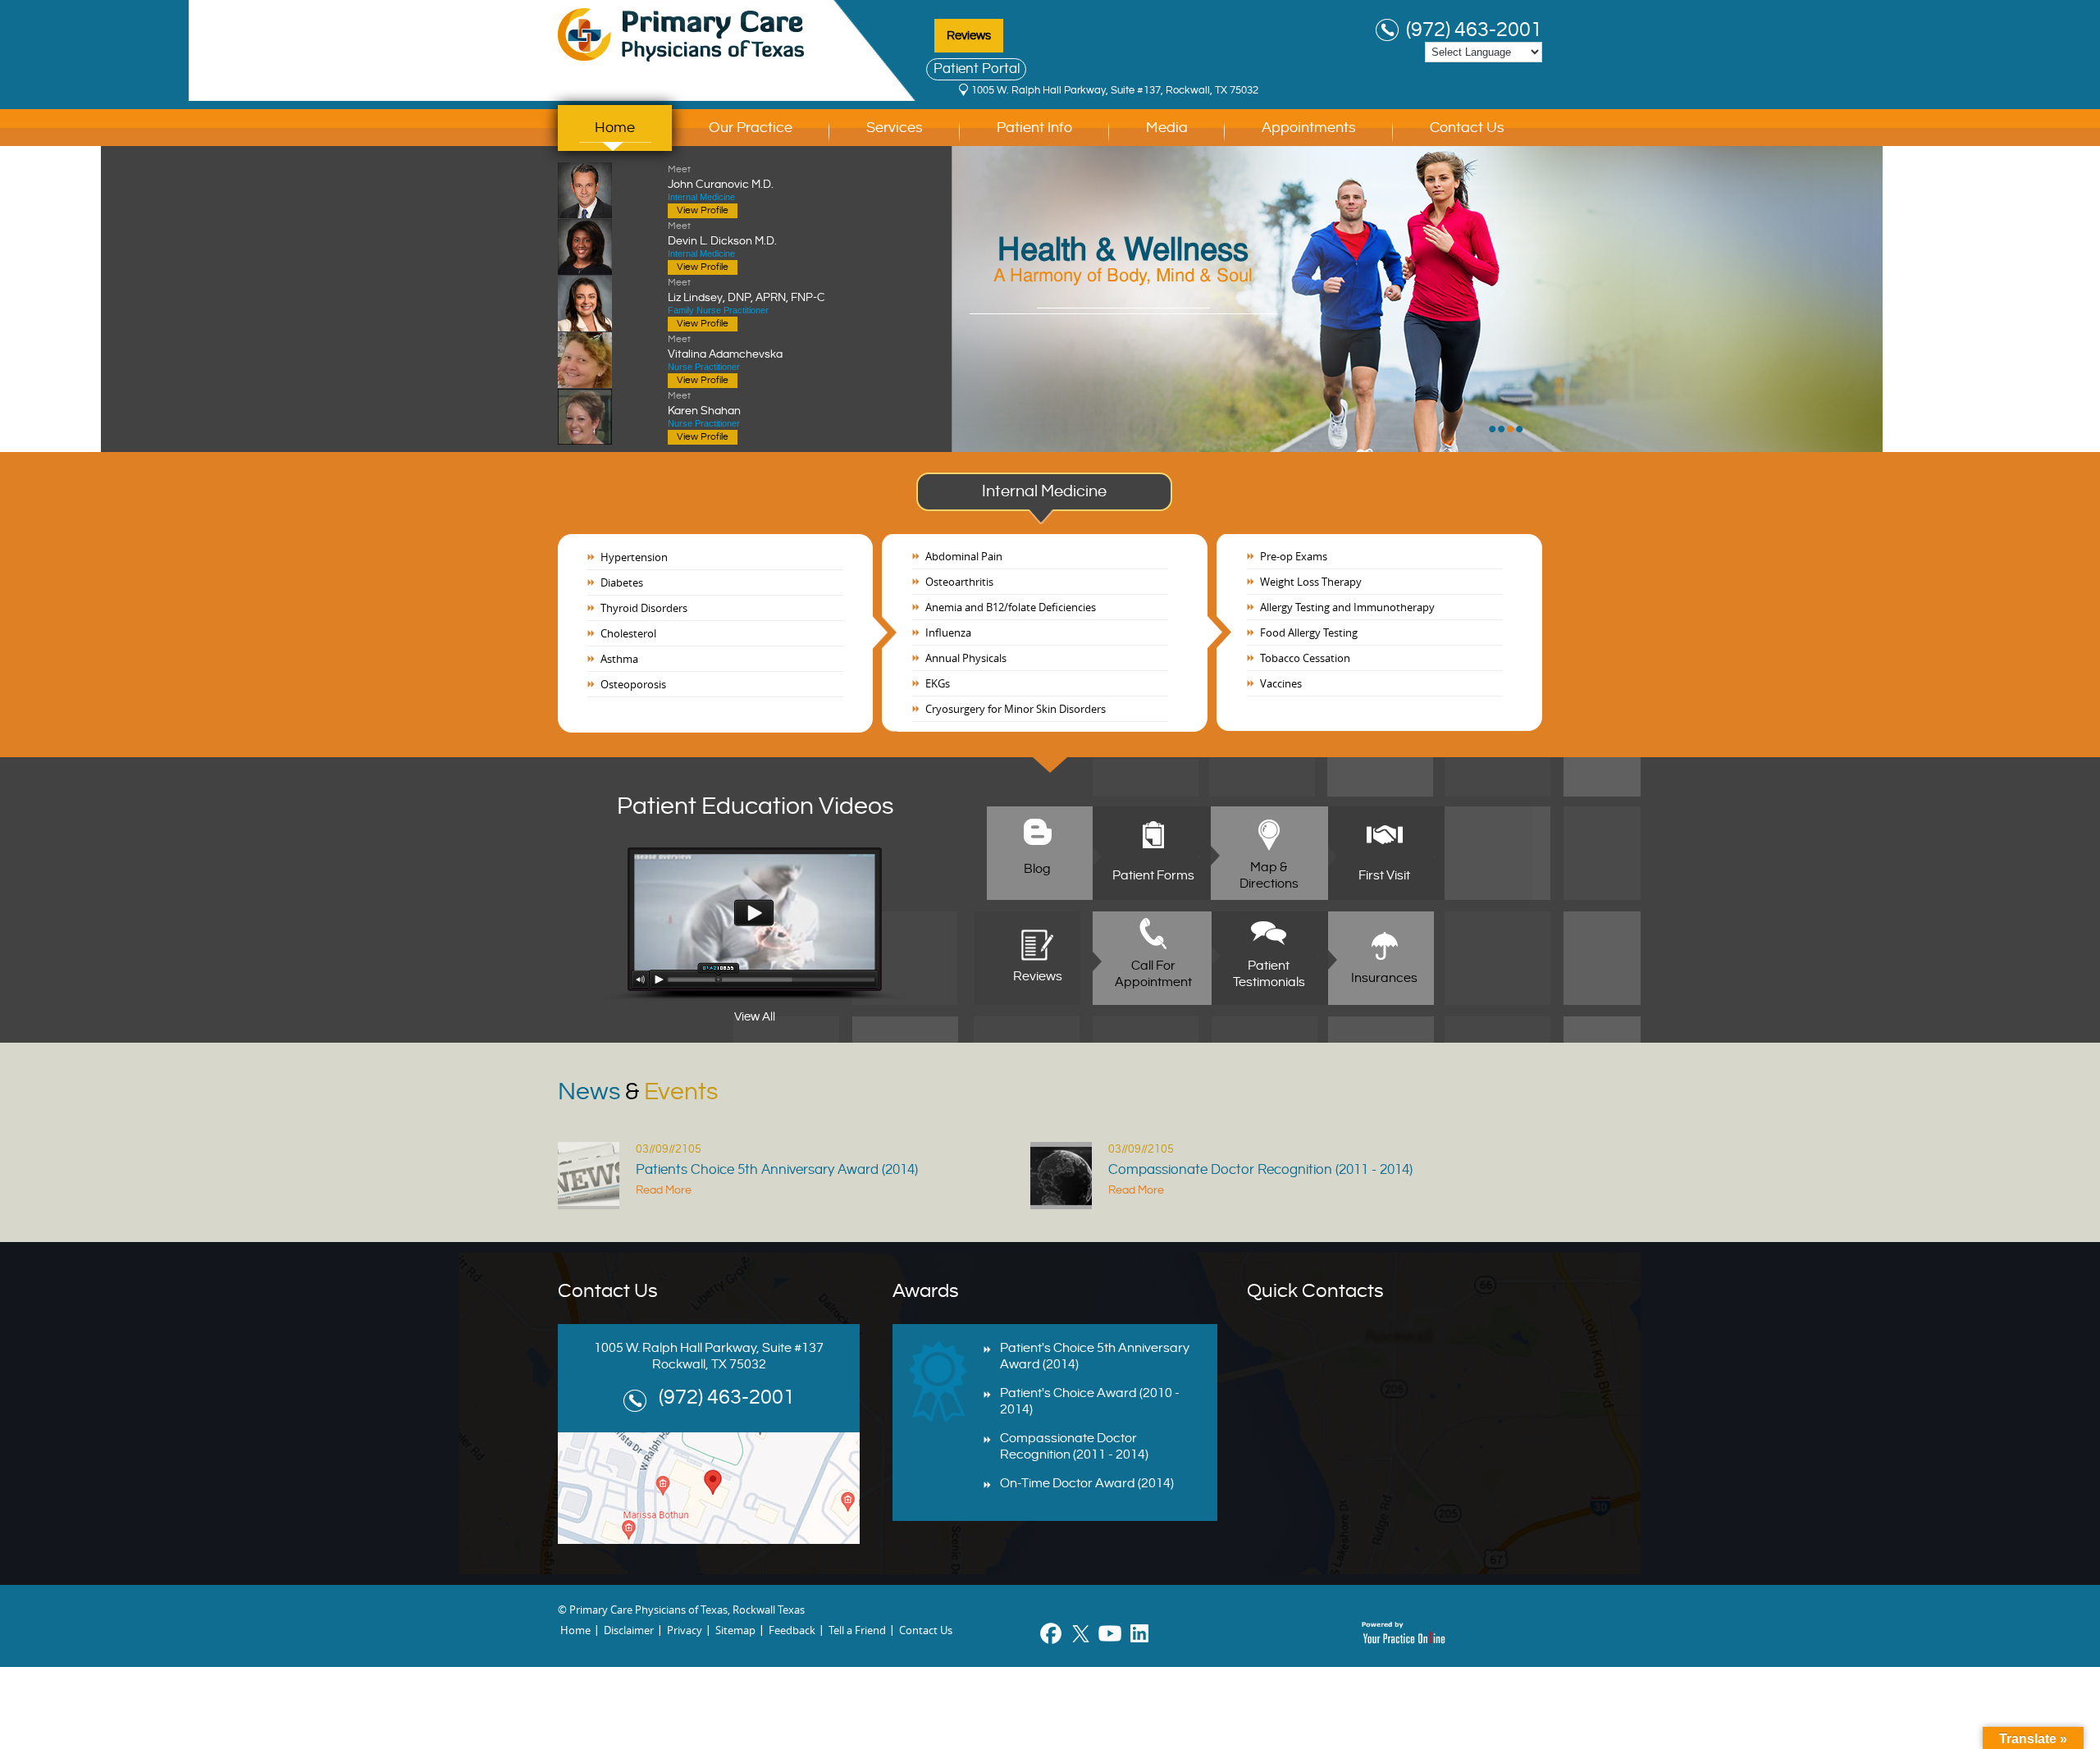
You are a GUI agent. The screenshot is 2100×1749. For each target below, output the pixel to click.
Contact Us (1467, 128)
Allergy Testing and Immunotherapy (1347, 607)
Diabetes (622, 582)
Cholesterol (628, 633)
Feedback (792, 1630)
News (638, 1092)
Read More (664, 1190)
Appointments (1309, 128)
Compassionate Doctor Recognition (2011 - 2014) (1260, 1170)
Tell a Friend (857, 1630)
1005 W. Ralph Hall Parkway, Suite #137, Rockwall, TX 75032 (1115, 90)
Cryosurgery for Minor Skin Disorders (1016, 709)
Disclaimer (629, 1630)
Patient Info (1034, 128)
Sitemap (735, 1630)
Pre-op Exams (1294, 556)
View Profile (703, 210)
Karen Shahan (704, 404)
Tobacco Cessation (1305, 658)
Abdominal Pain (964, 556)
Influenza (948, 632)
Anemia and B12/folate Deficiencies (1011, 607)
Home (615, 128)
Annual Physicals (966, 658)
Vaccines (1281, 683)
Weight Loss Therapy (1311, 582)
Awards (926, 1291)
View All (755, 1017)
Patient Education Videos (755, 806)
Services (895, 128)
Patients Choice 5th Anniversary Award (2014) (777, 1170)
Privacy (685, 1630)
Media (1167, 128)
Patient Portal (977, 69)
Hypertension (634, 557)
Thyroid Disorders (644, 608)
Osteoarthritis (959, 582)
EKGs (938, 683)
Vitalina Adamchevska (725, 347)
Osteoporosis (633, 684)
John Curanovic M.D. (721, 177)
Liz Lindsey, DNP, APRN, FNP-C (746, 290)
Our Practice (751, 128)
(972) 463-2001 (1474, 30)
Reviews (969, 36)
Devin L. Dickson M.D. (722, 234)
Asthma (619, 659)
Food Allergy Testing (1309, 632)
